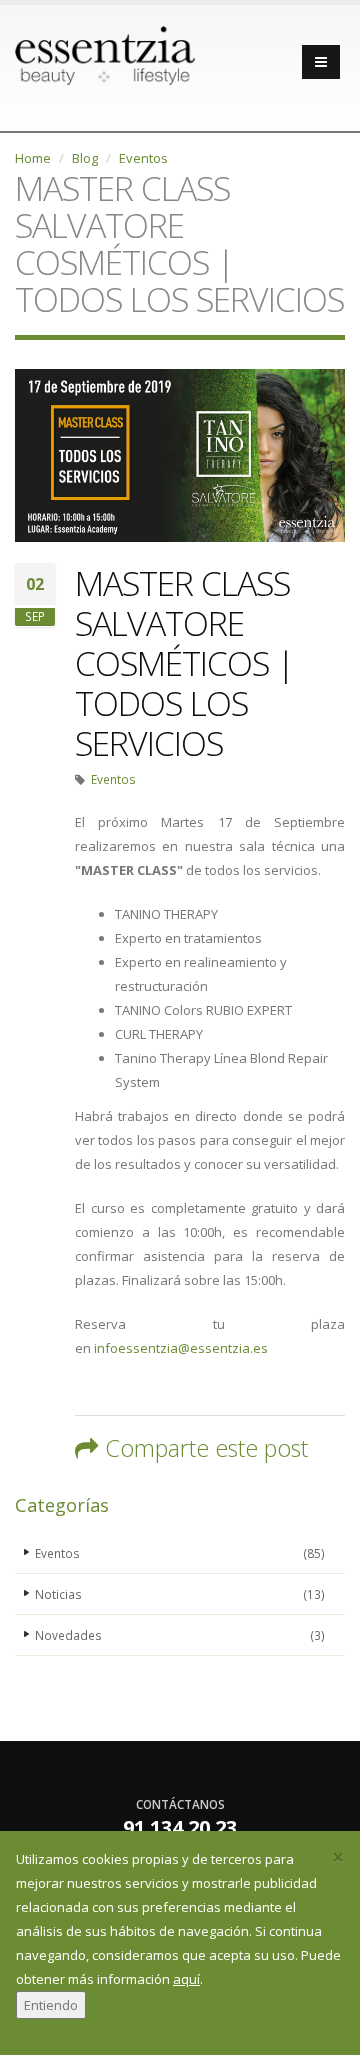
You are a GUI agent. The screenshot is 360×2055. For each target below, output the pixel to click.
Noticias (180, 1594)
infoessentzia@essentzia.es (181, 1348)
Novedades (180, 1635)
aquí (186, 1979)
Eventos (143, 158)
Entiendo (51, 2005)
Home (33, 158)
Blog (85, 158)
